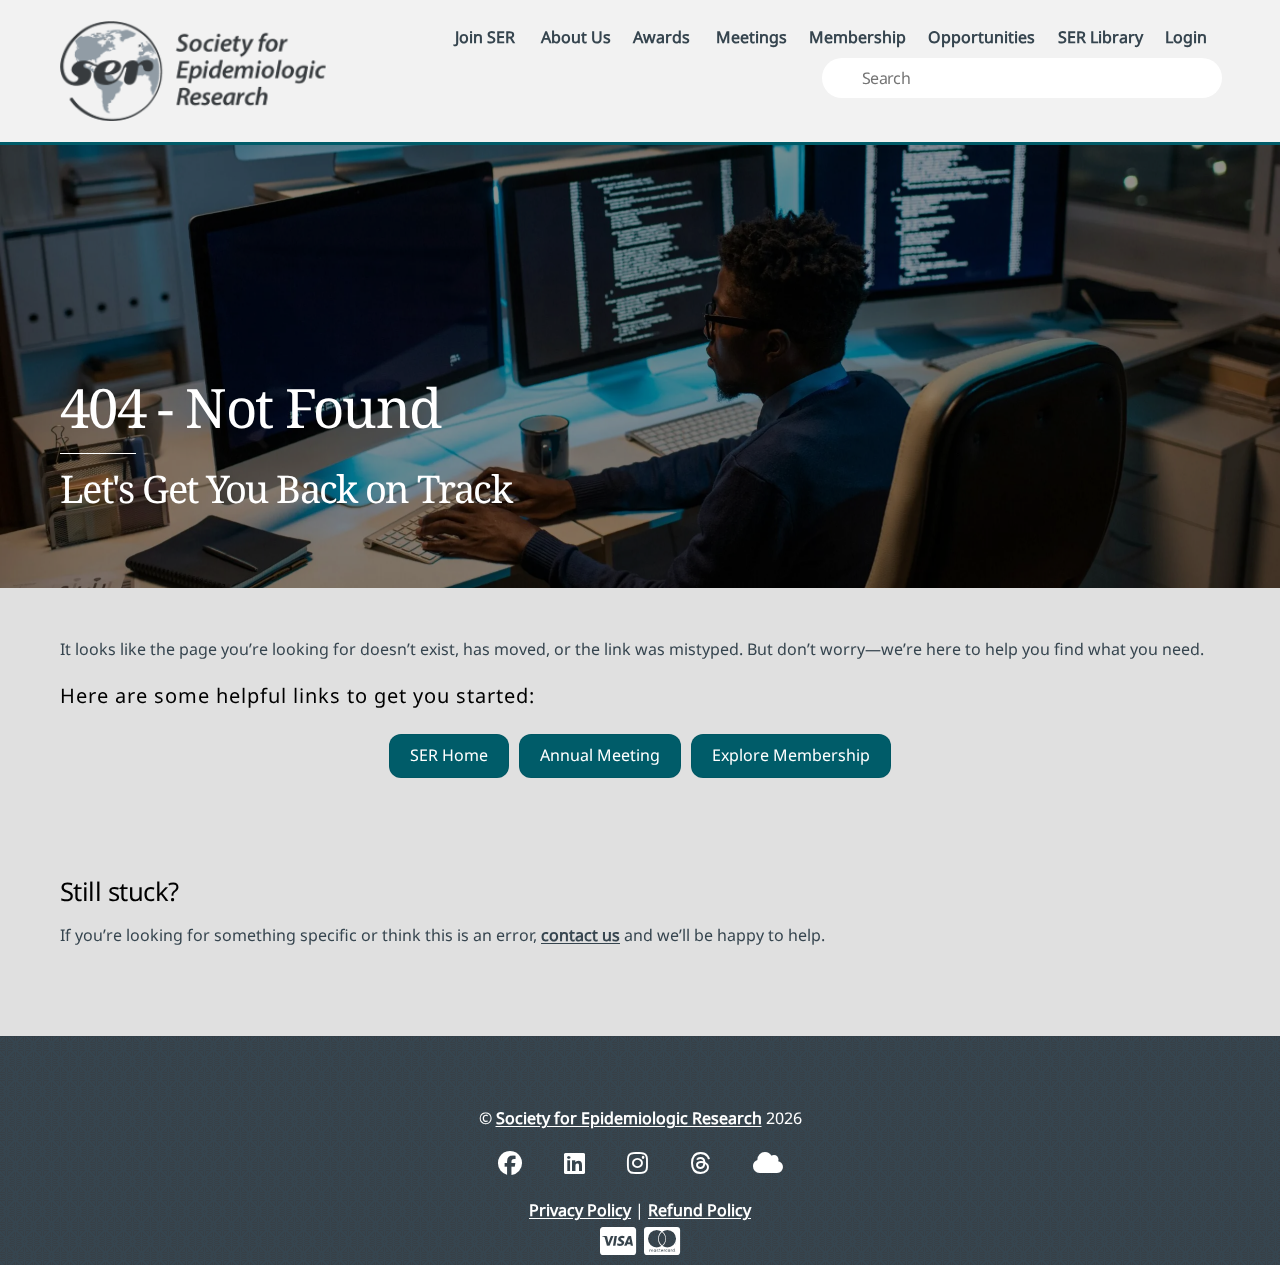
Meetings (751, 37)
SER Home (449, 755)
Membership (857, 37)
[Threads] (703, 1162)
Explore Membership (791, 755)
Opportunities (981, 37)
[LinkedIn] (577, 1162)
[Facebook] (513, 1162)
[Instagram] (640, 1162)
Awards (661, 37)
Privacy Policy (580, 1210)
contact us (580, 935)
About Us (576, 37)
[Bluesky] (768, 1162)
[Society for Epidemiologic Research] (193, 67)
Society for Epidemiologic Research (629, 1118)
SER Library (1100, 37)
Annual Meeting (600, 755)
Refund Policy (699, 1210)
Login (1186, 37)
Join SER (485, 37)
